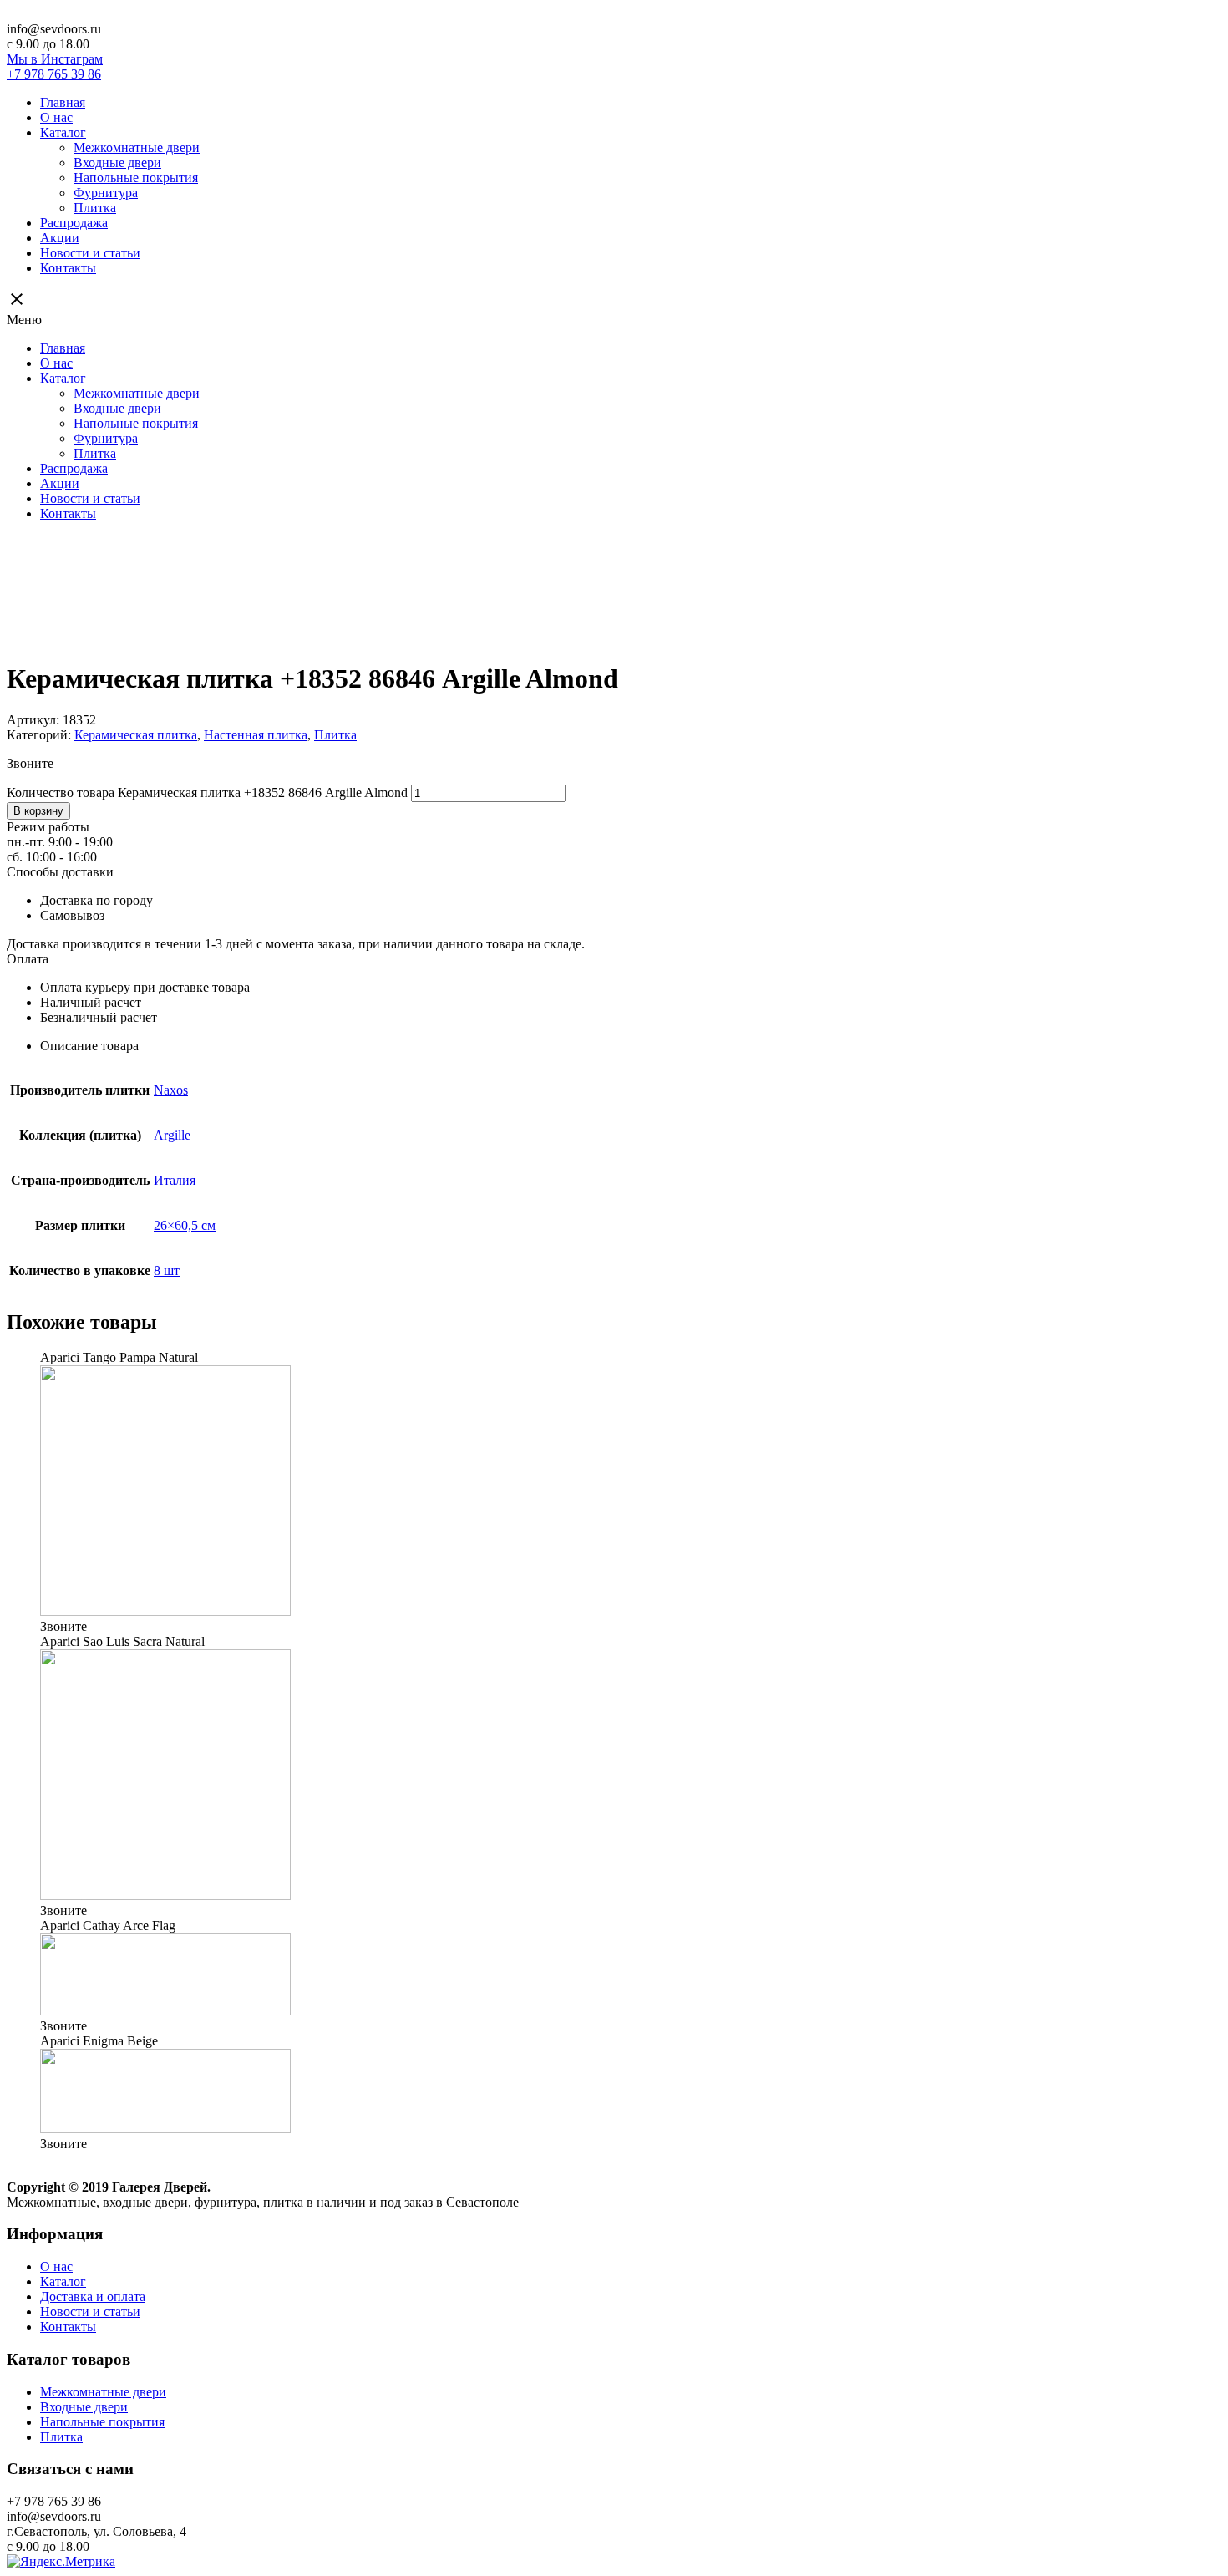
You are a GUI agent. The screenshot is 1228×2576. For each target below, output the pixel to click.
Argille (172, 1135)
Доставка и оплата (93, 2297)
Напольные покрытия (136, 178)
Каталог (63, 132)
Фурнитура (106, 193)
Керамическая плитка (136, 735)
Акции (60, 238)
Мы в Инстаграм (55, 59)
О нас (56, 117)
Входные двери (117, 163)
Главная (63, 102)
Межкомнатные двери (137, 147)
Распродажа (74, 223)
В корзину (38, 811)
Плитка (95, 208)
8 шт (167, 1270)
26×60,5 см (185, 1225)
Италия (175, 1180)
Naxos (171, 1090)
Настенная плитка (256, 735)
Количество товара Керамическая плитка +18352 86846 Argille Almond (207, 793)
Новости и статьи (90, 253)
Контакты (68, 268)
